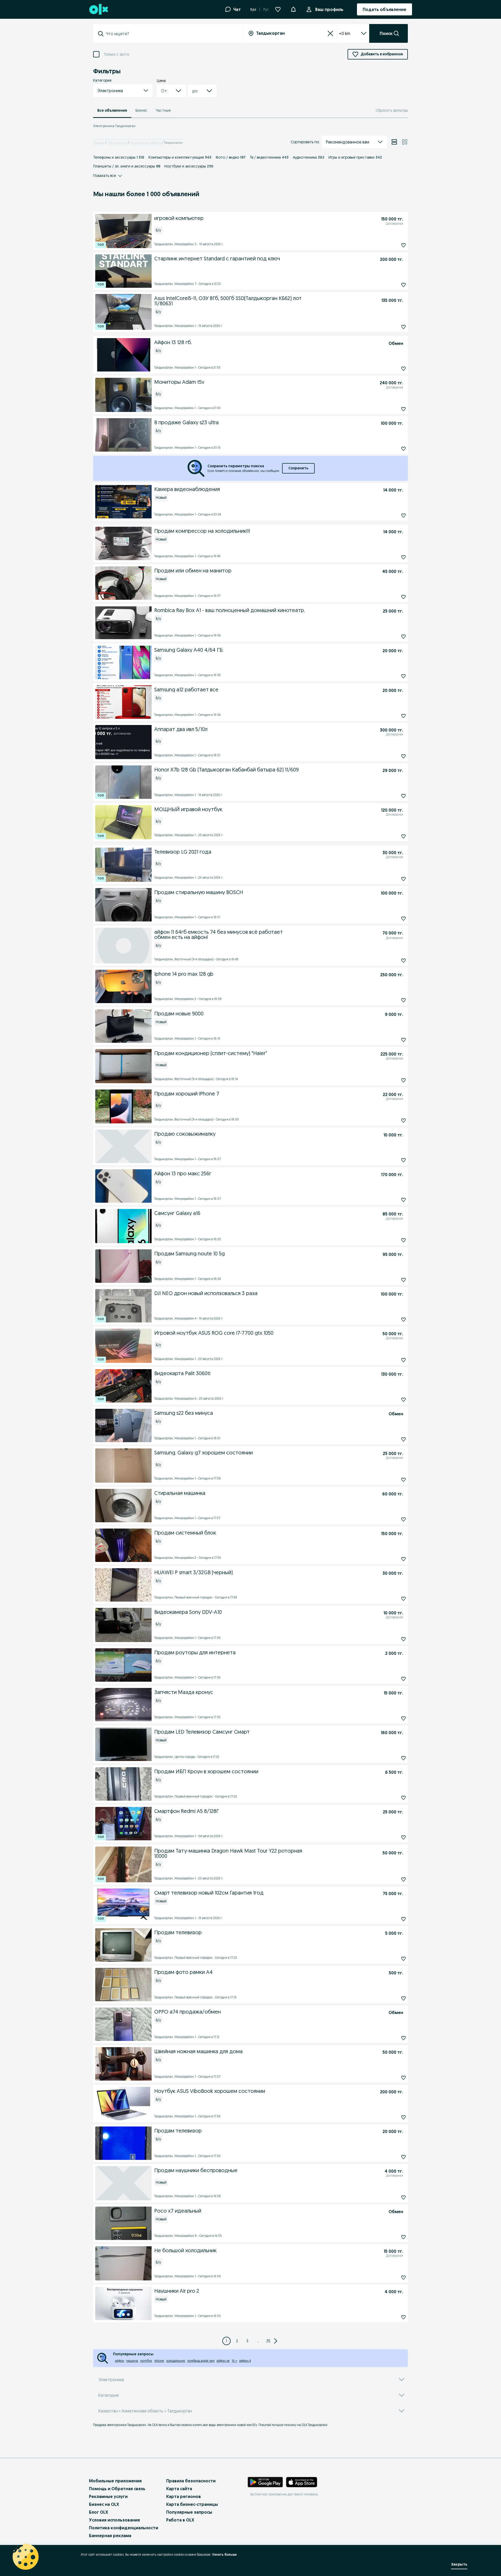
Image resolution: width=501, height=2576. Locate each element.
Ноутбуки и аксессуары (189, 166)
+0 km (345, 33)
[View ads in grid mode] (405, 142)
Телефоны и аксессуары (119, 157)
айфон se (223, 2361)
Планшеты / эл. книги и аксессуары (127, 166)
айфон (120, 2361)
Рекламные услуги (108, 2496)
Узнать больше (224, 2554)
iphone (159, 2361)
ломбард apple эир (201, 2361)
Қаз (253, 9)
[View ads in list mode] (394, 142)
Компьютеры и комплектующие (180, 157)
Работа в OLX (180, 2520)
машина (132, 2361)
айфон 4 (245, 2361)
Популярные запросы (189, 2512)
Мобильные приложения (115, 2481)
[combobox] (171, 34)
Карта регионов (184, 2496)
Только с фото (116, 54)
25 (268, 2341)
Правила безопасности (191, 2481)
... (258, 2341)
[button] (293, 9)
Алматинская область (146, 143)
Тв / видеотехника (269, 157)
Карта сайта (179, 2489)
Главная (99, 143)
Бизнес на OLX (104, 2504)
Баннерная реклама (110, 2536)
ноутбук (146, 2361)
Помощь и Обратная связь (117, 2489)
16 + (234, 2361)
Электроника (117, 143)
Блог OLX (99, 2512)
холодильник (176, 2361)
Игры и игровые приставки (355, 157)
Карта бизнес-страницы (192, 2504)
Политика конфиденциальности (124, 2528)
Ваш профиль (329, 9)
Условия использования (114, 2520)
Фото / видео (231, 157)
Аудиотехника (309, 157)
